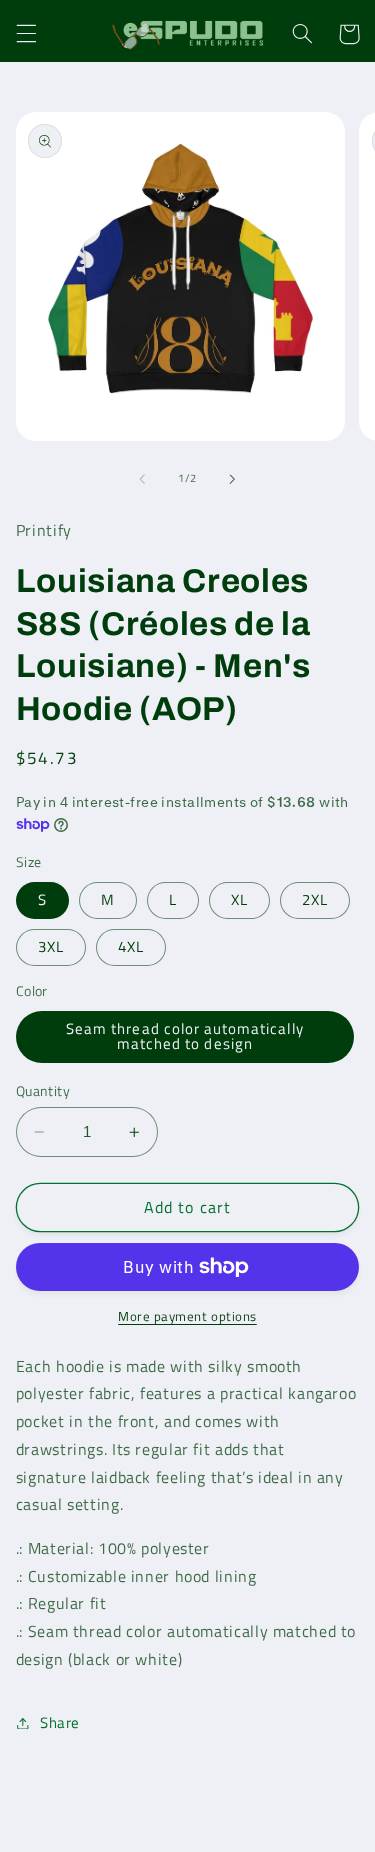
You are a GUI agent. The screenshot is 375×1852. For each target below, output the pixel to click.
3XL (51, 946)
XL (239, 899)
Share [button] (60, 1722)
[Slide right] (233, 479)
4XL (131, 946)
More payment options (187, 1317)
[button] (26, 34)
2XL (315, 899)
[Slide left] (142, 479)
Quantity (43, 1091)
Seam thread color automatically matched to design (185, 1036)
